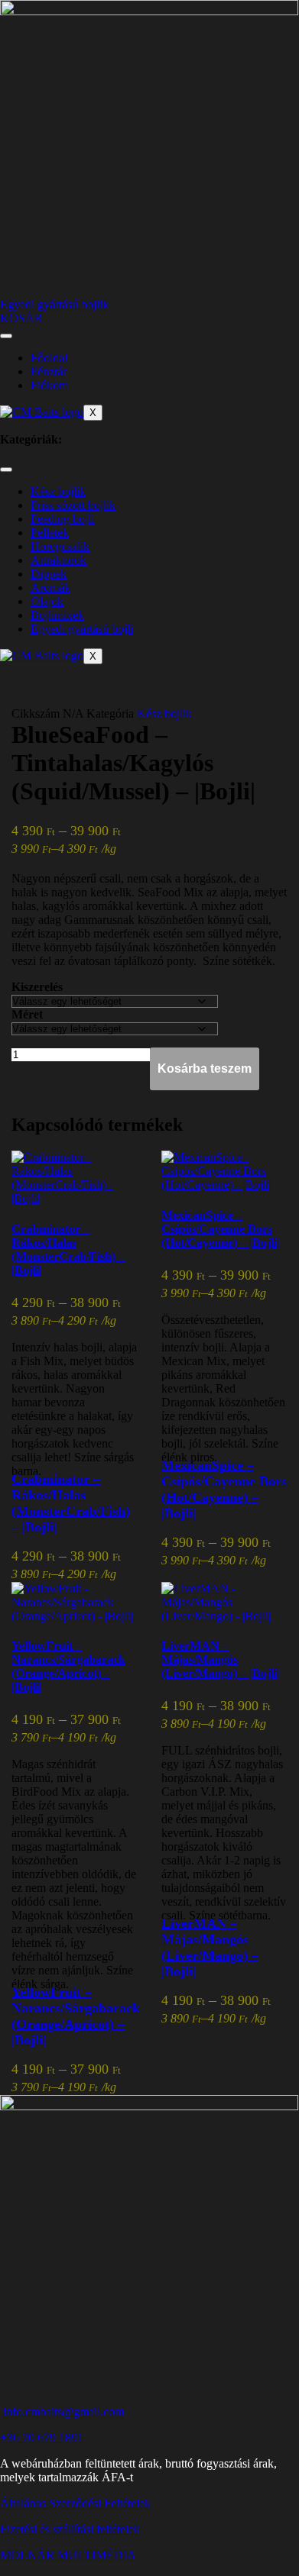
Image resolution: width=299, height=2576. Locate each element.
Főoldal (49, 358)
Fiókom (49, 385)
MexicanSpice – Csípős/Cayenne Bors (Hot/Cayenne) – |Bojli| (221, 1229)
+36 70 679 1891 (42, 2437)
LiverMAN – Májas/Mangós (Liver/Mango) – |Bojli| (221, 1659)
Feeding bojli (62, 519)
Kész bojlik (58, 491)
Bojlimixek (57, 615)
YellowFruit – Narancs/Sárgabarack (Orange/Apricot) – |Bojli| (68, 1666)
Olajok (47, 601)
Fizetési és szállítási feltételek (70, 2529)
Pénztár (49, 371)
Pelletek (50, 533)
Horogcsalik (60, 546)
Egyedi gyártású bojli (82, 629)
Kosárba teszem (205, 1068)
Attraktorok (58, 560)
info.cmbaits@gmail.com (63, 2411)
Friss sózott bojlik (73, 505)
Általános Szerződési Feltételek (75, 2503)
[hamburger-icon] (6, 336)
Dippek (49, 574)
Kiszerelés (37, 987)
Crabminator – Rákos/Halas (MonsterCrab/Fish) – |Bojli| (68, 1249)
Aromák (50, 588)
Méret (27, 1014)
